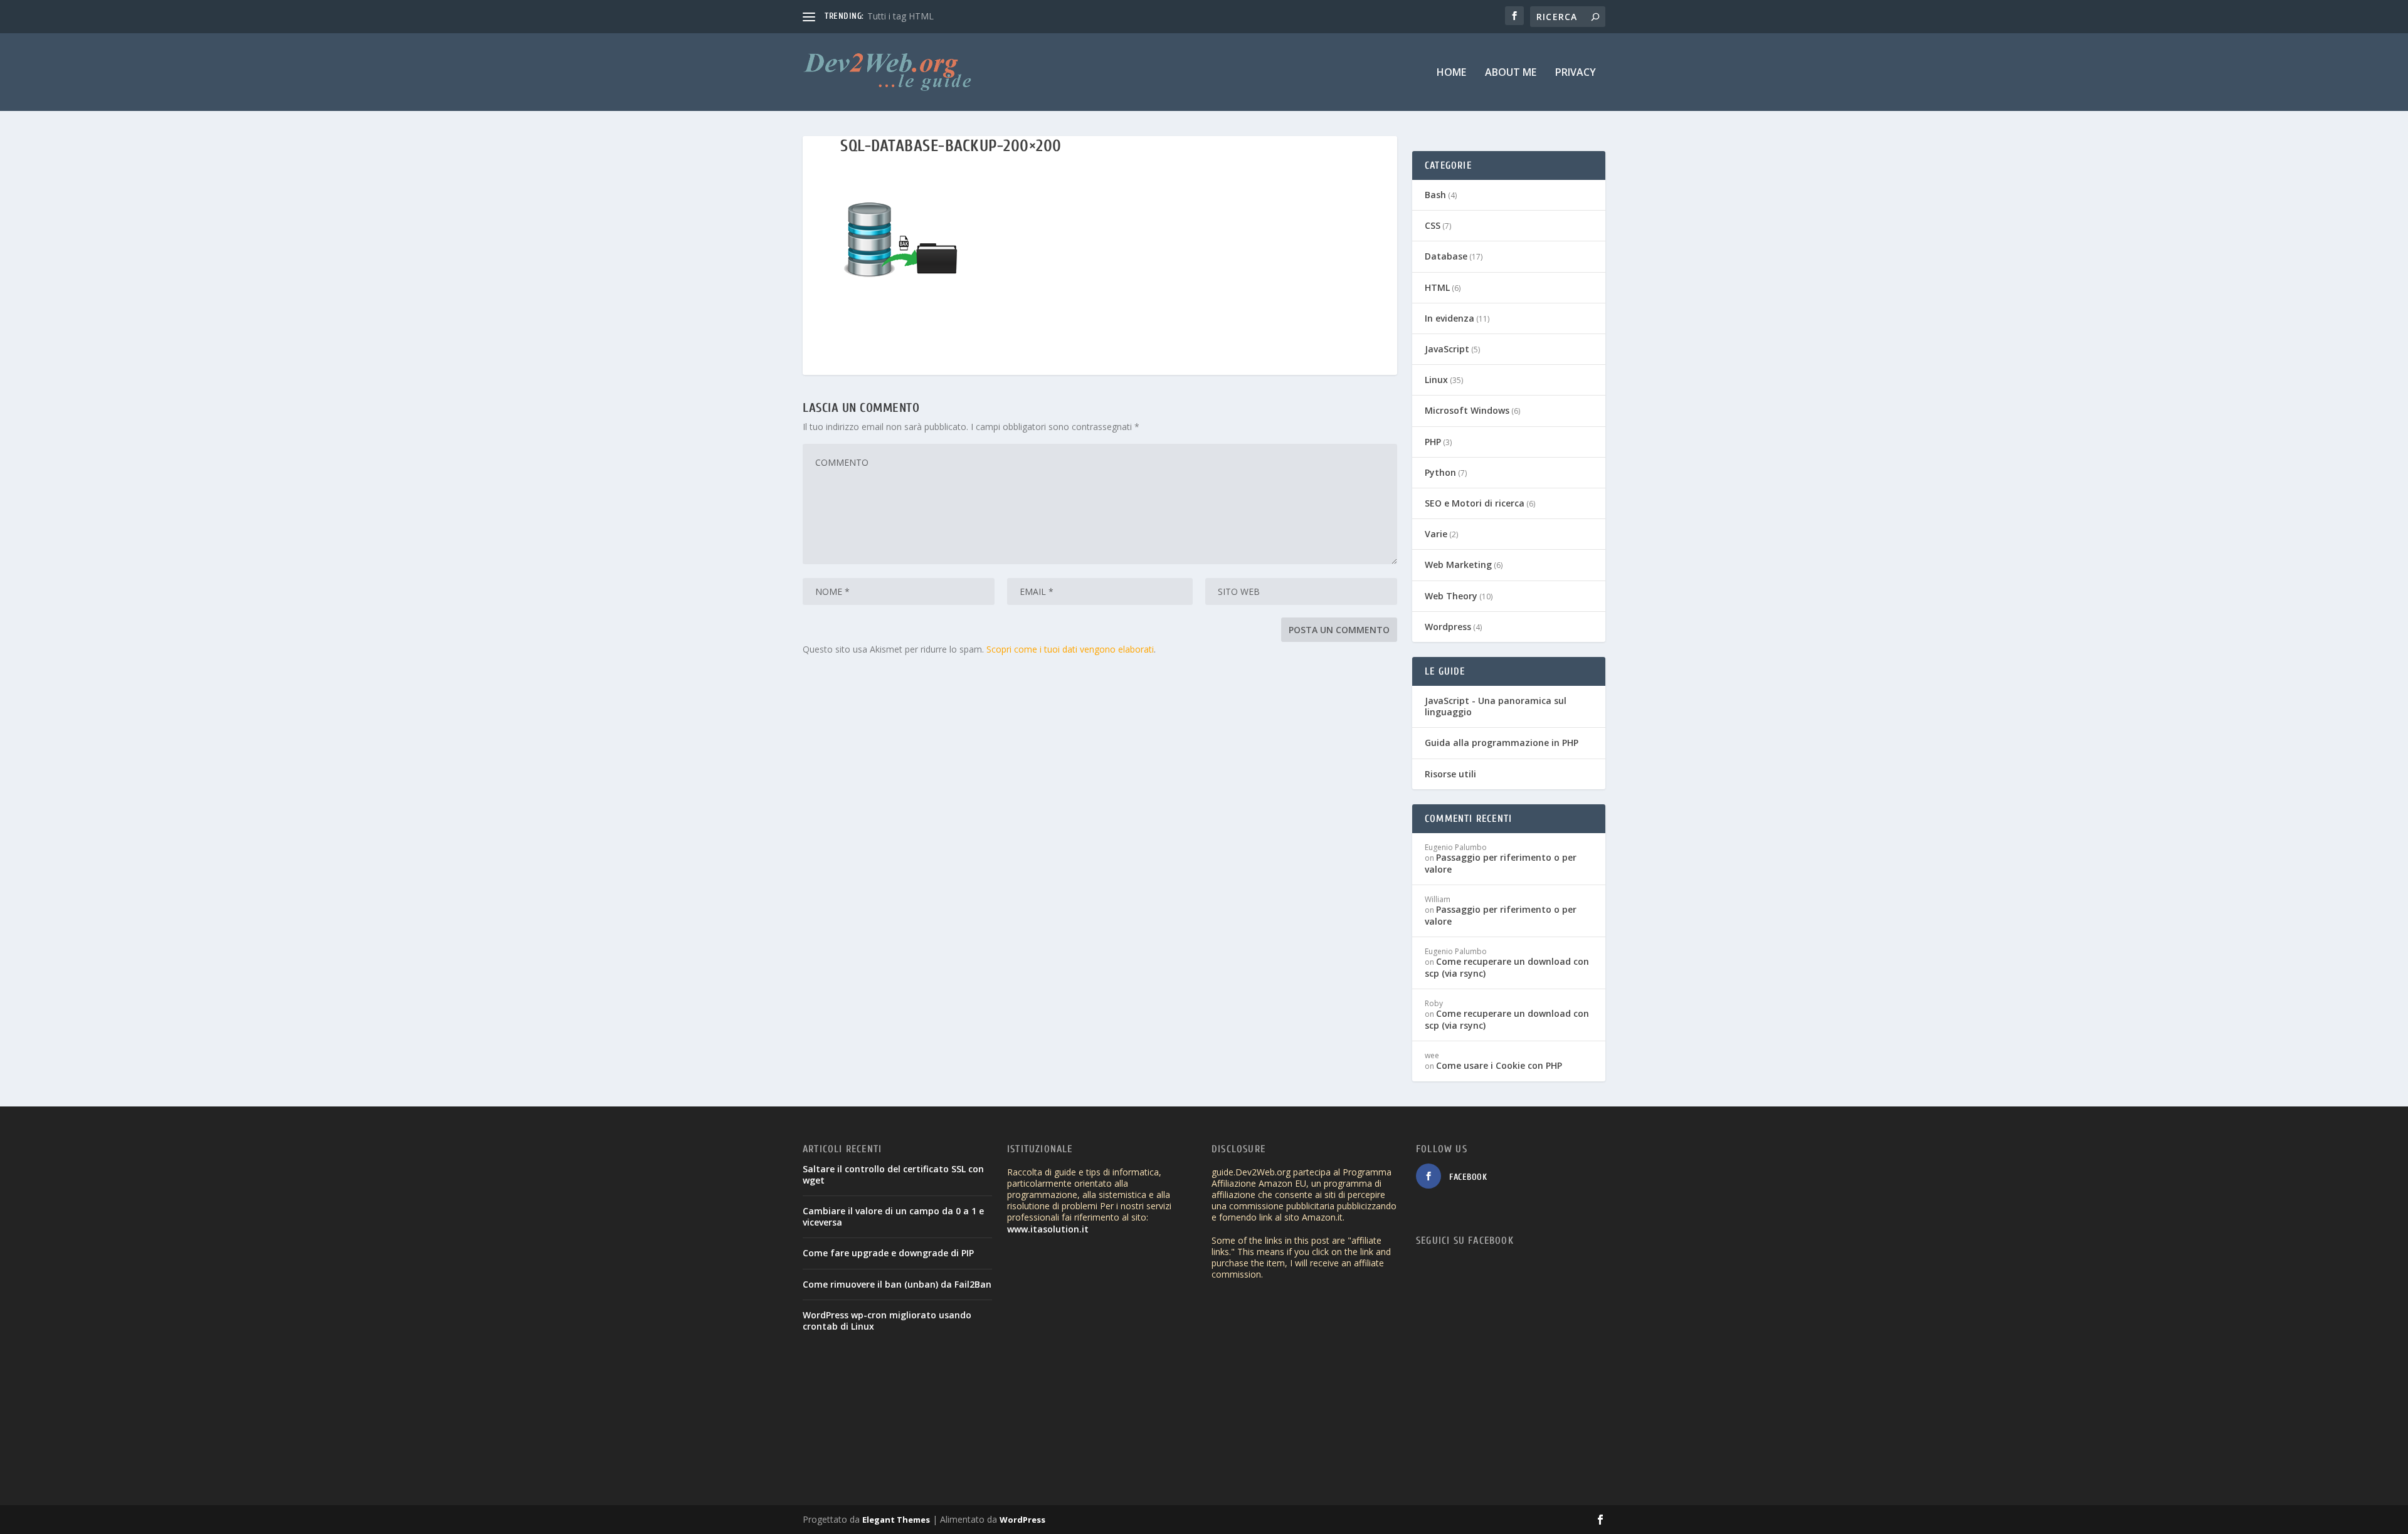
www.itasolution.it (1048, 1229)
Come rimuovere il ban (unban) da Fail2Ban (897, 1284)
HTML (1437, 287)
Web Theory (1451, 596)
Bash (1435, 195)
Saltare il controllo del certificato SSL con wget (893, 1174)
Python (1440, 472)
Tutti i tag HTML (900, 16)
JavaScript (1447, 349)
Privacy (1576, 73)
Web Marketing (1458, 565)
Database (1446, 256)
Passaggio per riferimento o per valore (1501, 863)
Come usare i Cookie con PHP (1499, 1065)
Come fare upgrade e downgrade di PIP (888, 1253)
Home (1451, 73)
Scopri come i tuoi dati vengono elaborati (1070, 649)
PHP (1433, 442)
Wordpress (1448, 627)
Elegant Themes (896, 1520)
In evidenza (1450, 318)
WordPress (1022, 1520)
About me (1511, 73)
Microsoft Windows (1467, 410)
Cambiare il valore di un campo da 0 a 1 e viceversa (893, 1216)
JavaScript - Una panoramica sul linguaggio (1496, 706)
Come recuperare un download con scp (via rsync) (1507, 967)
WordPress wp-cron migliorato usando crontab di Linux (887, 1321)
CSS (1433, 225)
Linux (1436, 380)
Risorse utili (1450, 774)
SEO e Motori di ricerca (1475, 503)
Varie (1436, 534)
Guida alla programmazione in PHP (1502, 743)
